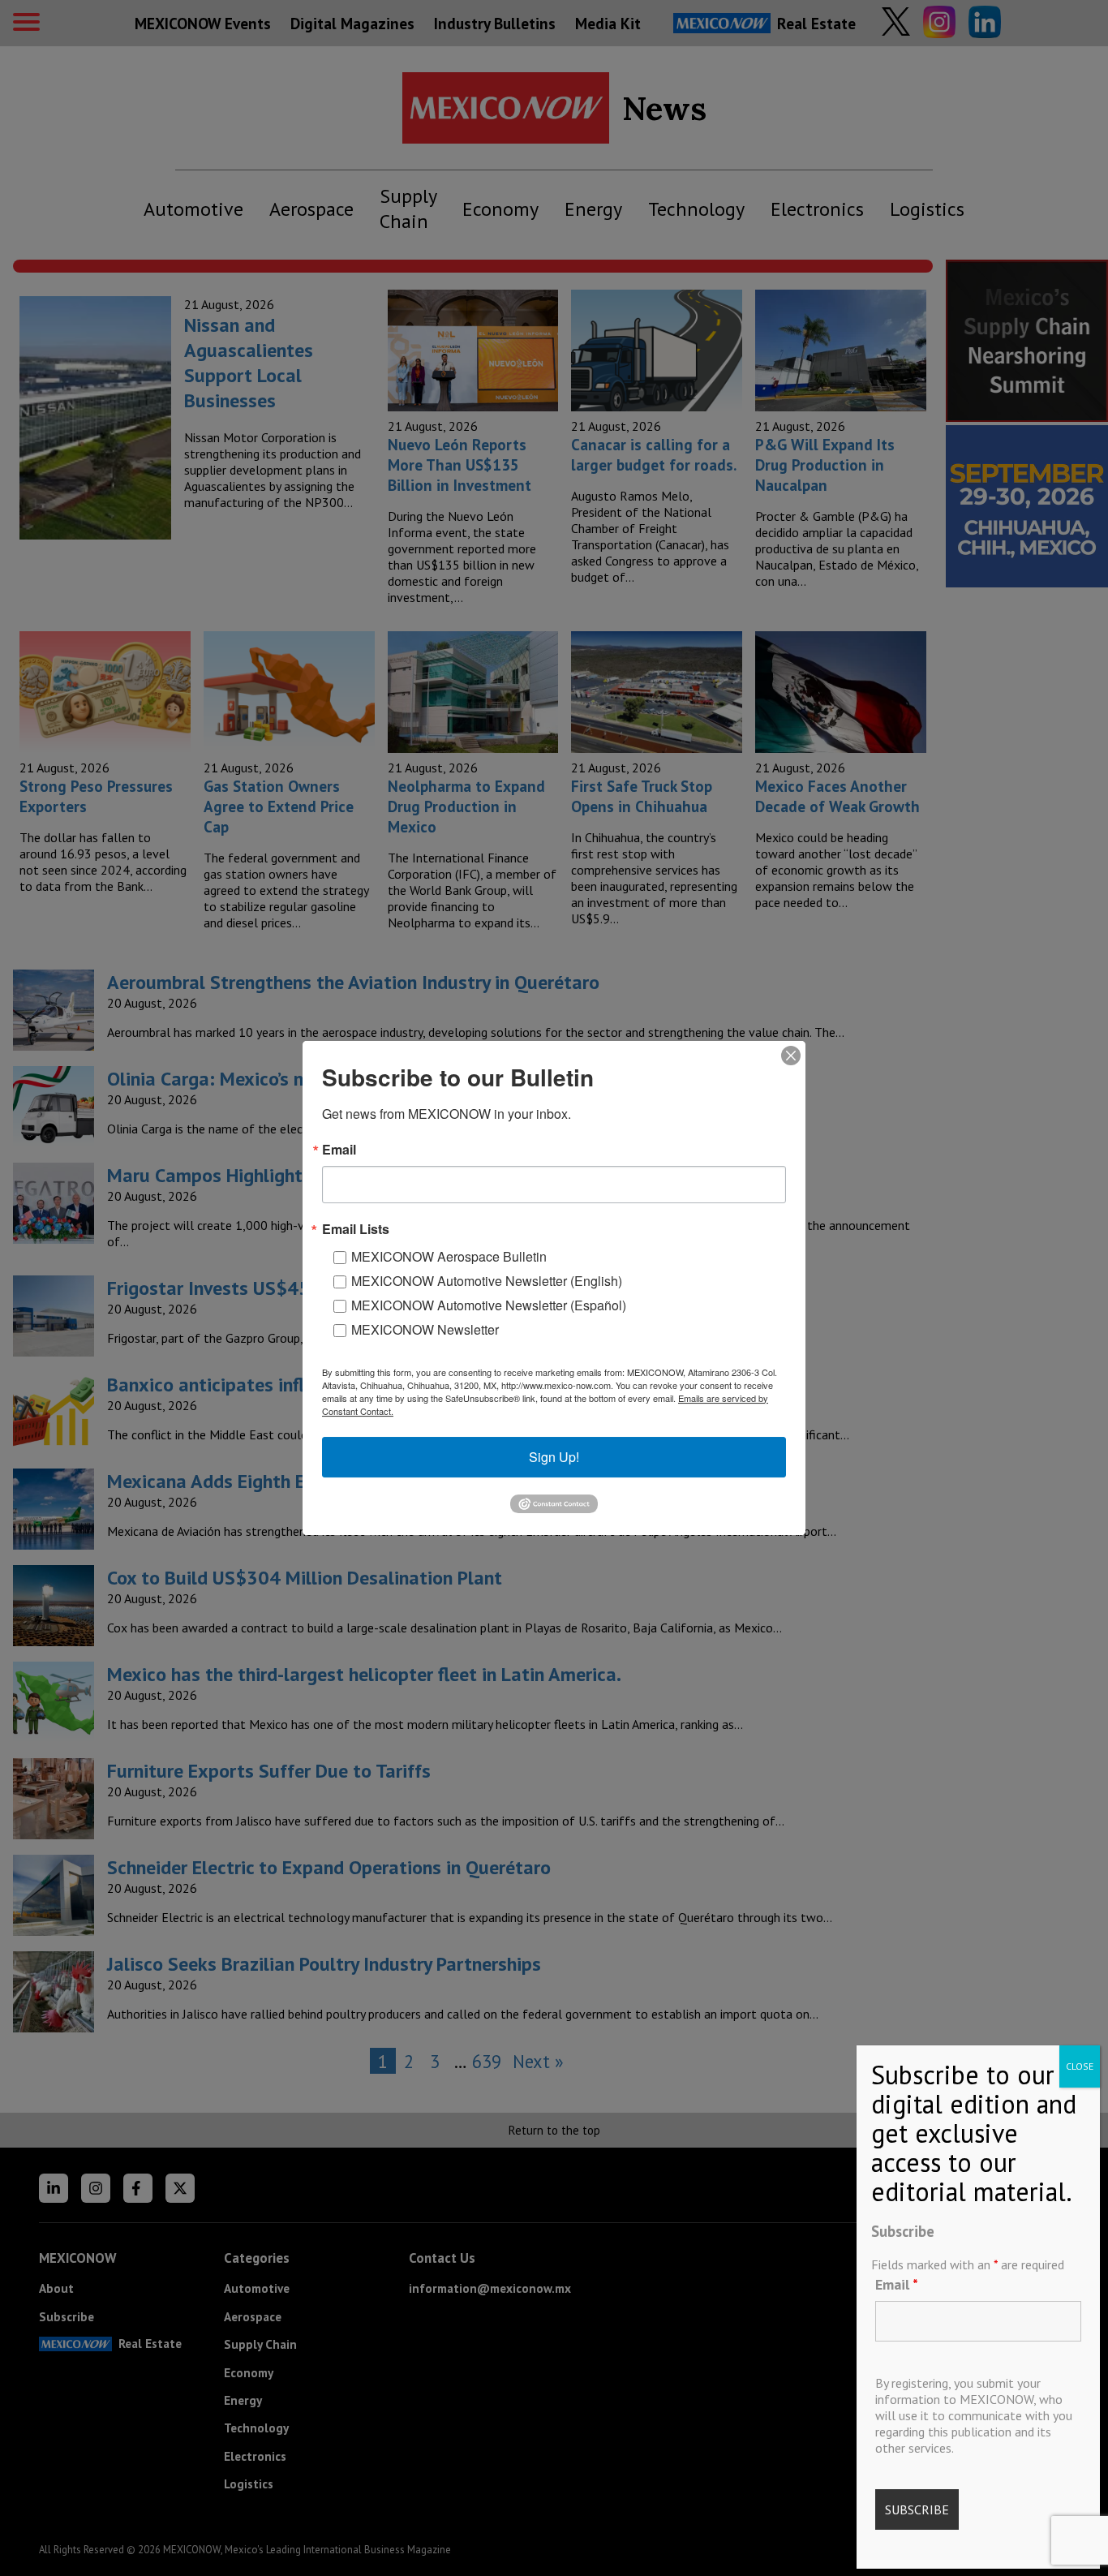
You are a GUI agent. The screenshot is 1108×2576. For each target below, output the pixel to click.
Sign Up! (554, 1457)
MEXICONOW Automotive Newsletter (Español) (489, 1305)
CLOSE (1080, 2066)
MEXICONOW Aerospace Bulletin (449, 1256)
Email (897, 2284)
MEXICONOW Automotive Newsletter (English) (487, 1281)
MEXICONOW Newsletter (425, 1329)
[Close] (791, 1056)
